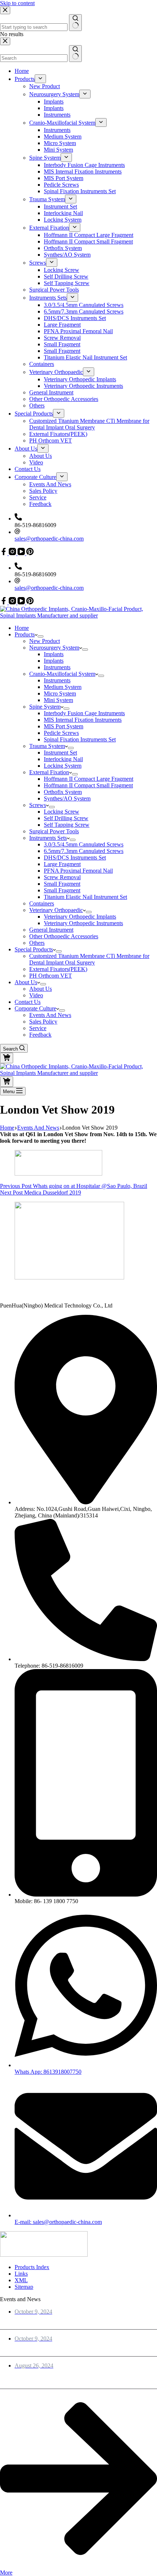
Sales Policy (43, 1022)
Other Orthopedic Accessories (64, 936)
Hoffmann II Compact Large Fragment (89, 779)
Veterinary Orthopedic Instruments (83, 923)
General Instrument (51, 930)
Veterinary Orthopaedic (56, 910)
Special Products (34, 949)
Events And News (50, 1015)
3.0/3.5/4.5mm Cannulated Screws (84, 844)
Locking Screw (62, 812)
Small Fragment (62, 884)
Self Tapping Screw (67, 825)
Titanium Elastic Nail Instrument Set (85, 897)
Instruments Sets (48, 838)
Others (37, 943)
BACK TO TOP (21, 1291)
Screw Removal (62, 877)
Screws (38, 805)
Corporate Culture (35, 1008)
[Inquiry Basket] (7, 1058)
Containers (42, 903)
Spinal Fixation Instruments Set (80, 739)
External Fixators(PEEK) (58, 969)
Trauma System (47, 746)
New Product (45, 641)
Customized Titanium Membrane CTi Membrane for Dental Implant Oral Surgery (89, 959)
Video (36, 995)
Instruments (57, 667)
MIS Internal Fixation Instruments (83, 720)
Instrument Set (60, 753)
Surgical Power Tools (54, 831)
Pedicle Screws (61, 733)
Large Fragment (62, 864)
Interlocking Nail (63, 759)
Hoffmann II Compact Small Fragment (88, 785)
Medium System (63, 687)
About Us (26, 982)
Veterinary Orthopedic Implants (80, 917)
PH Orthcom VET (51, 976)
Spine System (45, 707)
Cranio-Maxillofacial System (62, 674)
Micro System (60, 693)
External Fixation (49, 772)
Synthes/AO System (67, 798)
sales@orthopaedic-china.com (49, 588)
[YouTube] (22, 602)
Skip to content (17, 3)
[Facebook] (4, 602)
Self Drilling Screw (66, 818)
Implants (54, 654)
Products (25, 634)
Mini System (58, 700)
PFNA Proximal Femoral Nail (78, 871)
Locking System (63, 766)
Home (22, 628)
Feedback (40, 1035)
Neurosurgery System (54, 648)
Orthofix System (63, 792)
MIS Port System (64, 726)
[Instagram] (13, 602)
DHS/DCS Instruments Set (75, 858)
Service (38, 1028)
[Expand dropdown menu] (41, 636)
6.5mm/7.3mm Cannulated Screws (84, 851)
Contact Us (28, 1002)
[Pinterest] (30, 602)
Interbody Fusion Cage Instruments (84, 713)
